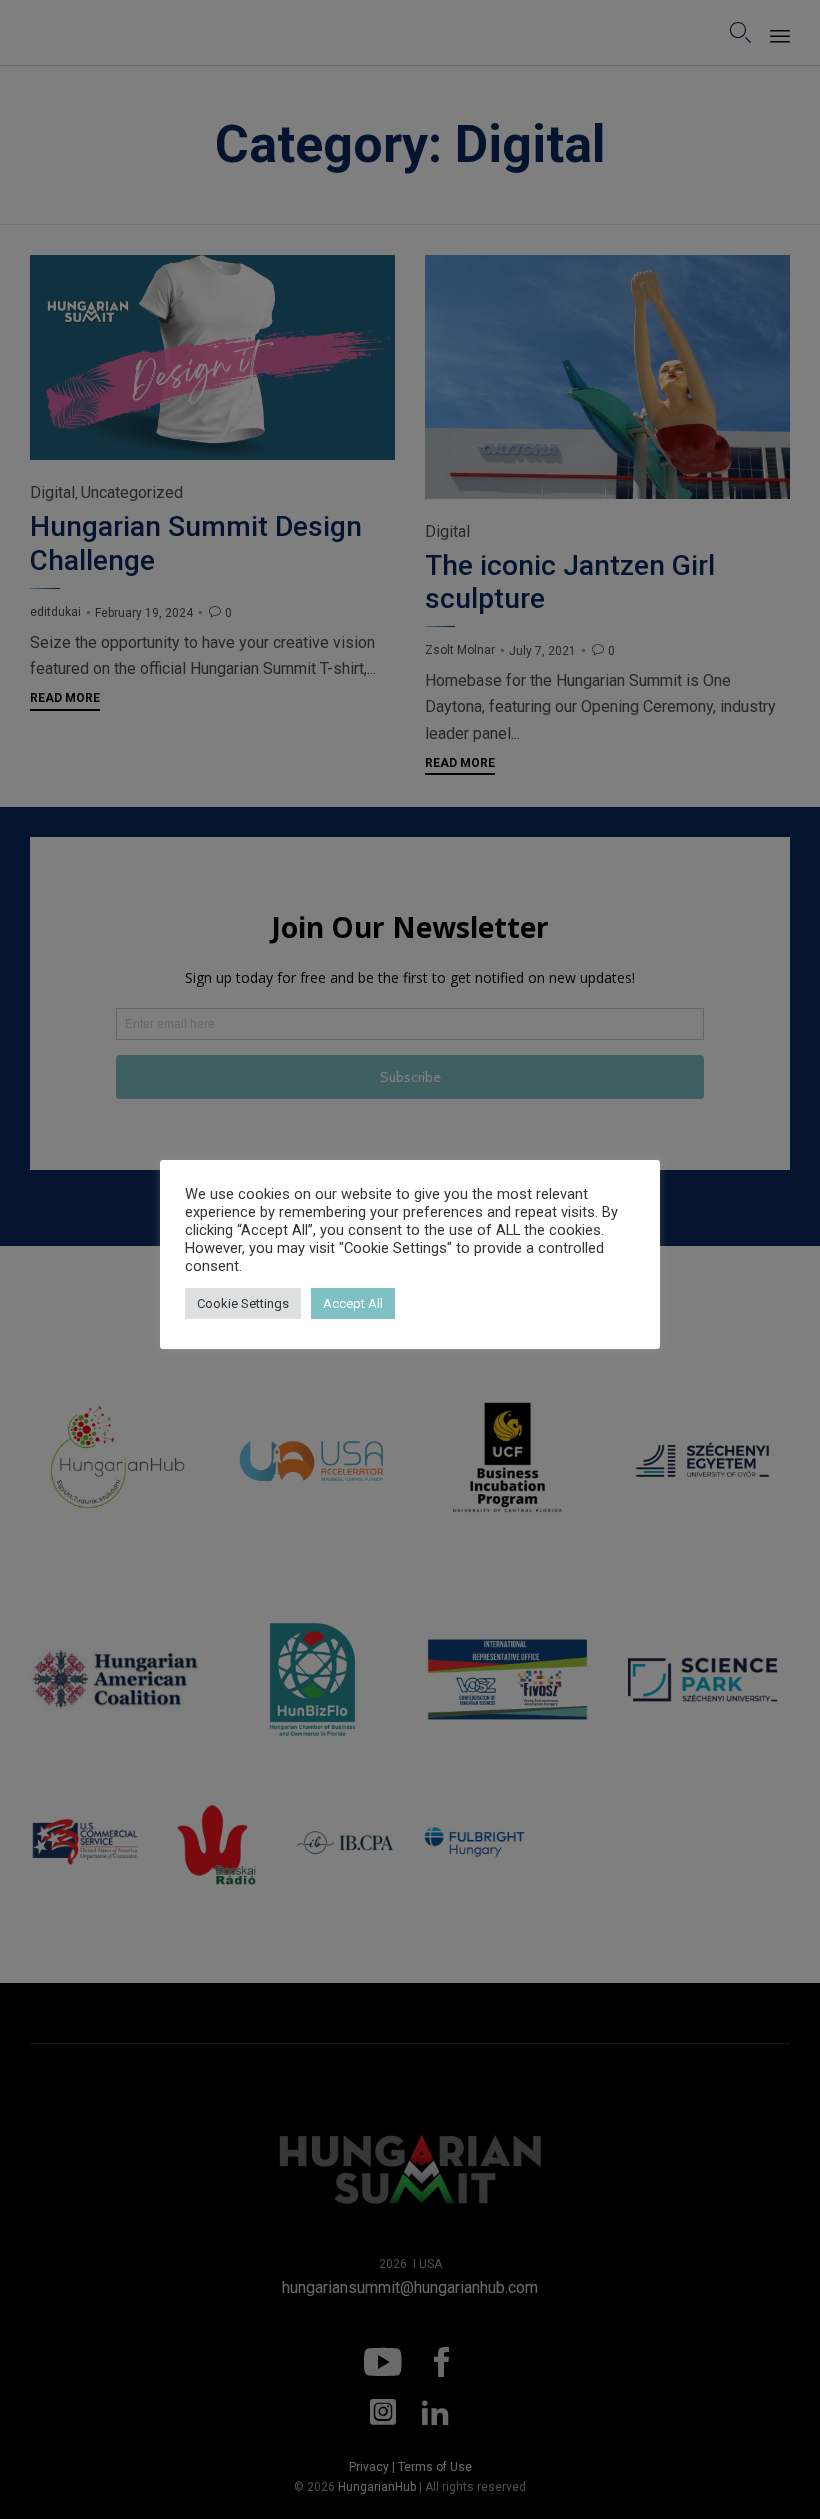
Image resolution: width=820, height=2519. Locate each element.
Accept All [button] (353, 1303)
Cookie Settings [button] (243, 1303)
